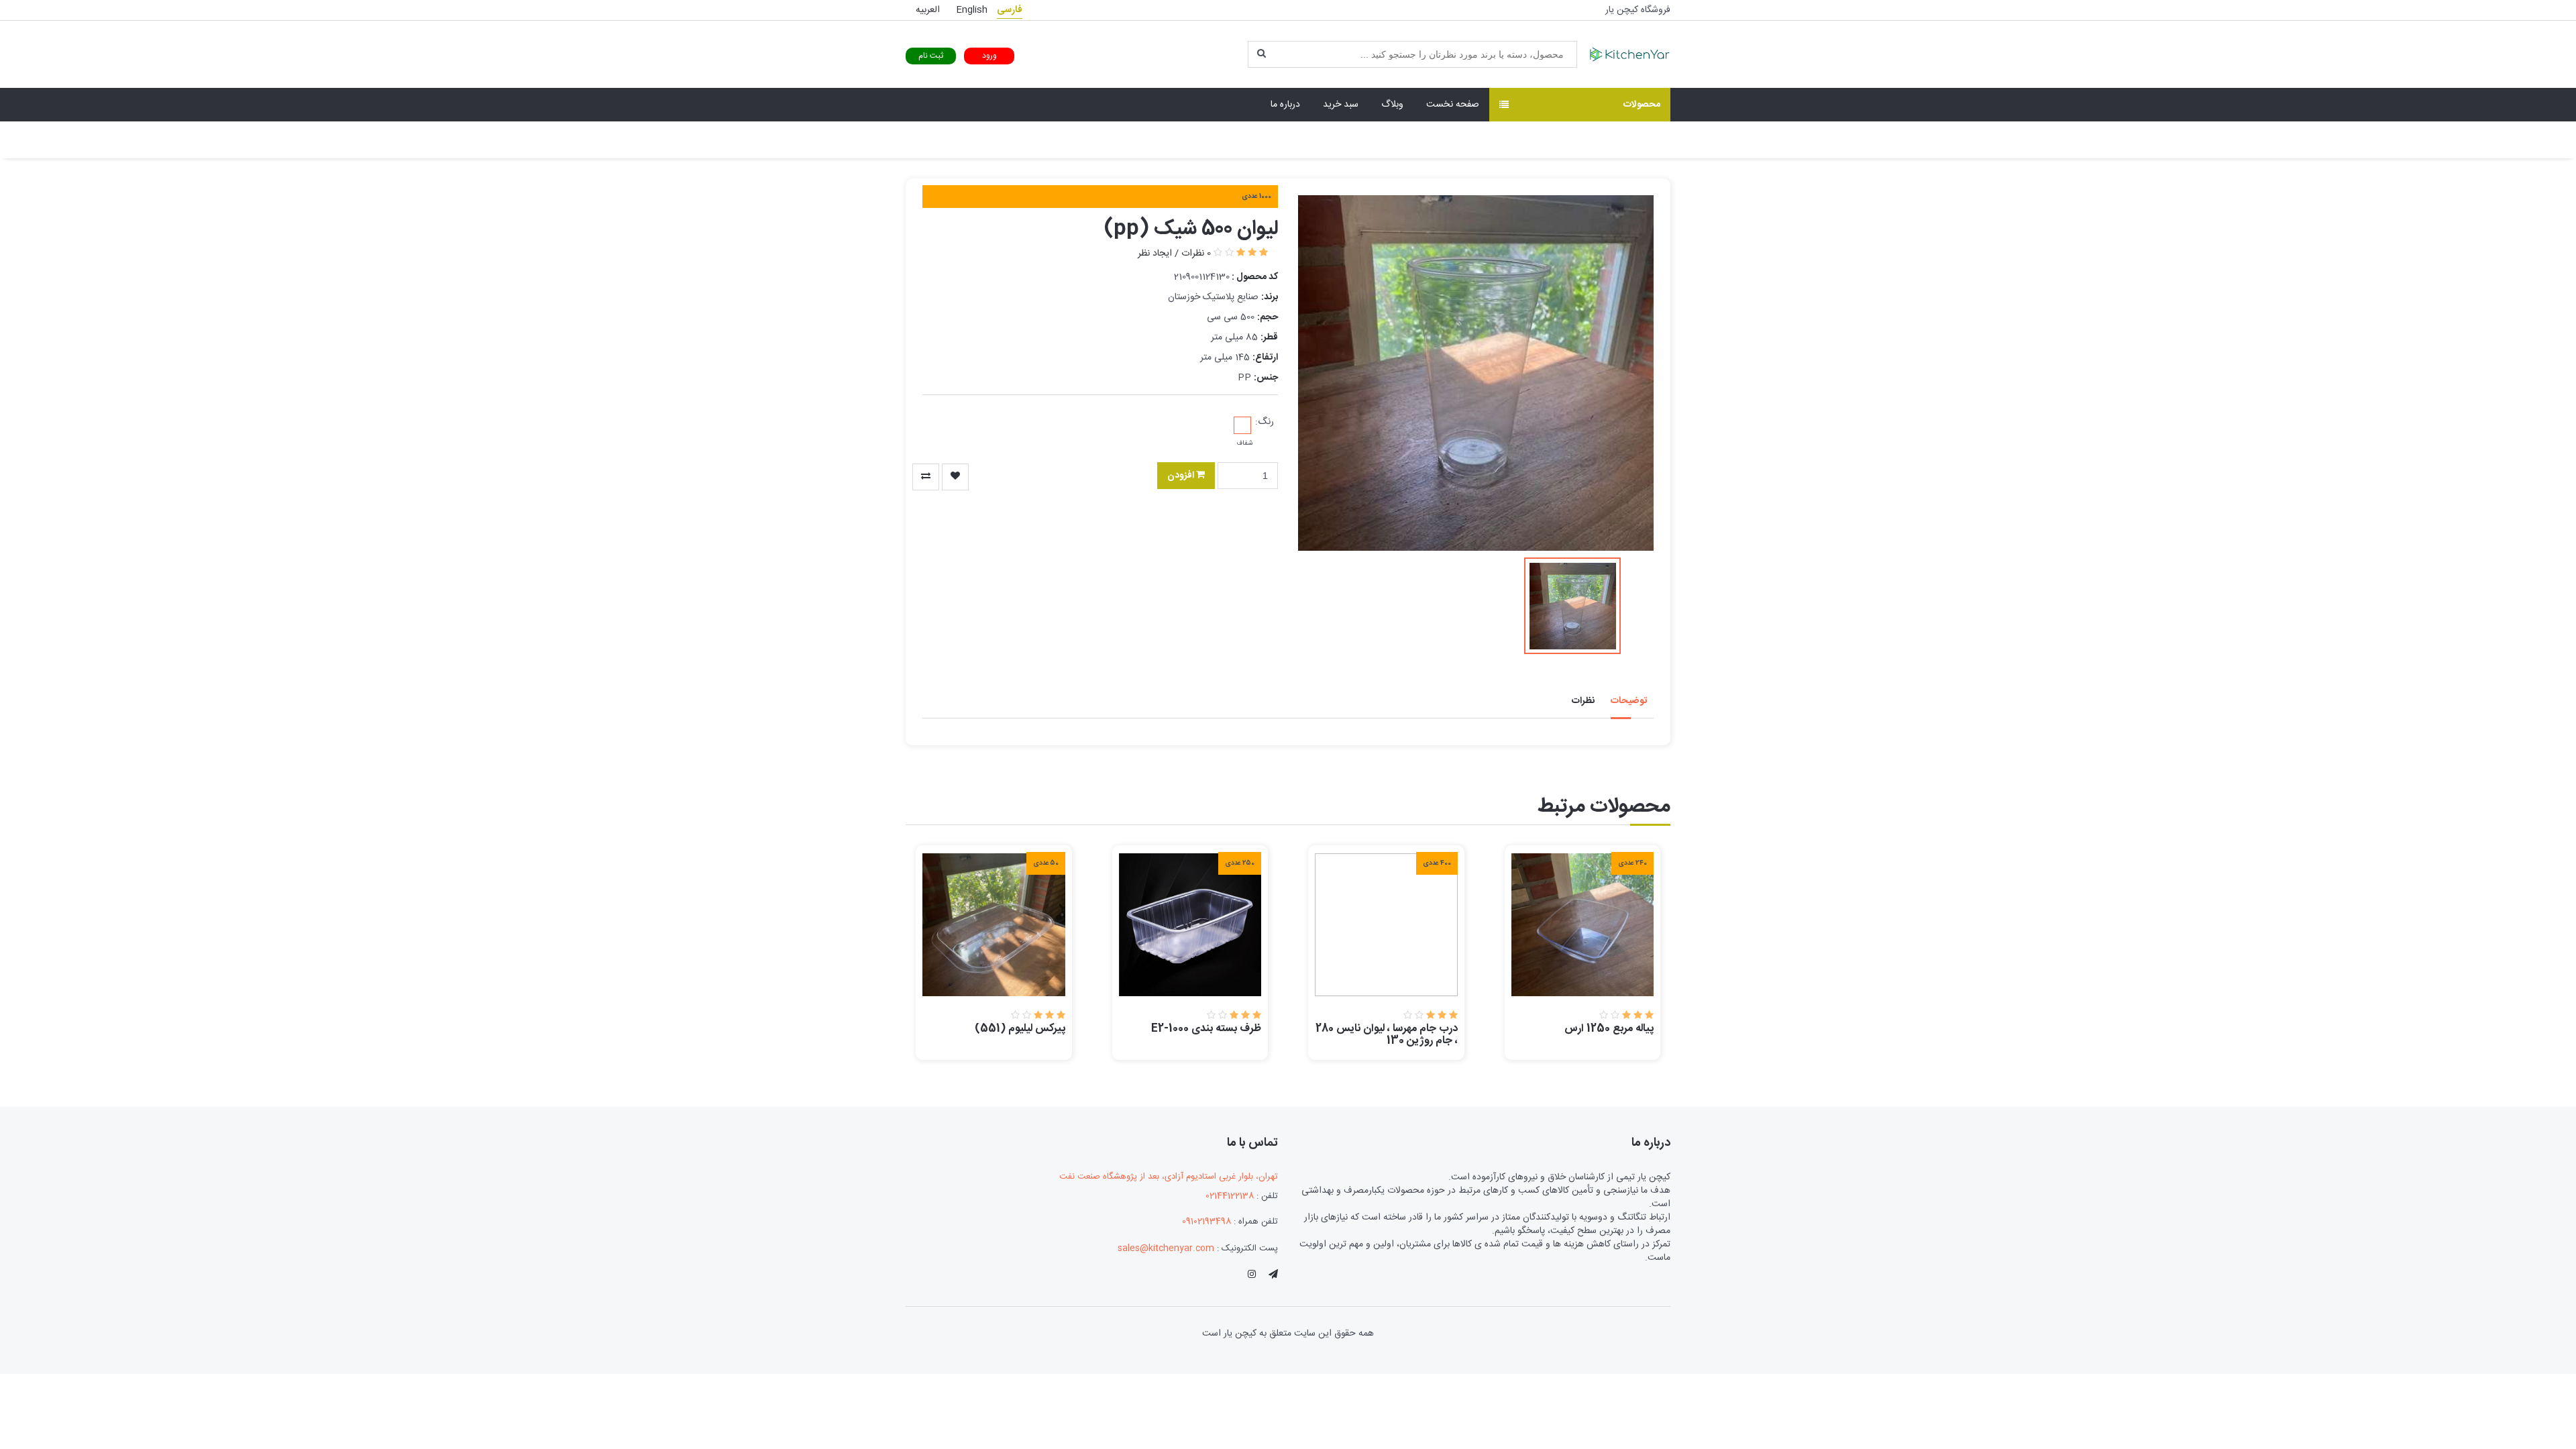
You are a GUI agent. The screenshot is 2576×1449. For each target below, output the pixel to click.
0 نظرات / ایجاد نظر (1174, 254)
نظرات (1583, 701)
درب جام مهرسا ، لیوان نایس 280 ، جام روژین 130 (1387, 1035)
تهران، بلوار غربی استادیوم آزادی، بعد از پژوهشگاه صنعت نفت (1169, 1177)
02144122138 (1230, 1196)
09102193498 (1206, 1222)
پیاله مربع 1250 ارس (1609, 1029)
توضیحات (1629, 701)
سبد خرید (1341, 105)
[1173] (926, 477)
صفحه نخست (1453, 105)
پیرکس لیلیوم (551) (1020, 1029)
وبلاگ (1392, 105)
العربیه (928, 10)
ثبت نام (931, 56)
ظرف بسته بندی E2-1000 (1206, 1029)
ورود (989, 56)
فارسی (1010, 10)
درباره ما (1285, 105)
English (972, 10)
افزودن (1182, 476)
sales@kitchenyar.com (1166, 1248)
